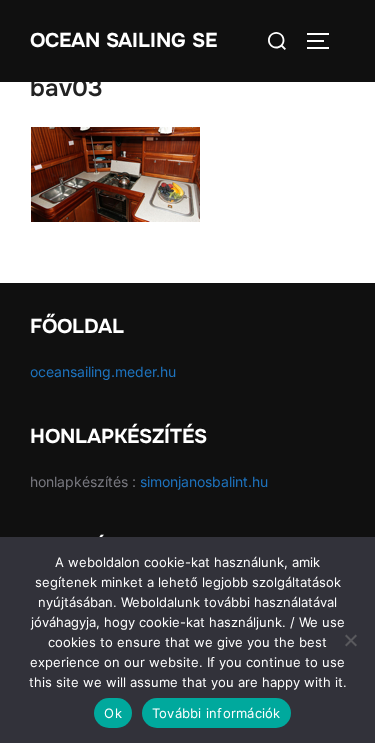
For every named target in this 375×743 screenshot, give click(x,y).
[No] (350, 640)
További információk (216, 713)
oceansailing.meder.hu (103, 371)
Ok (113, 713)
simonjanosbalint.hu (204, 481)
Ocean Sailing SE (123, 40)
